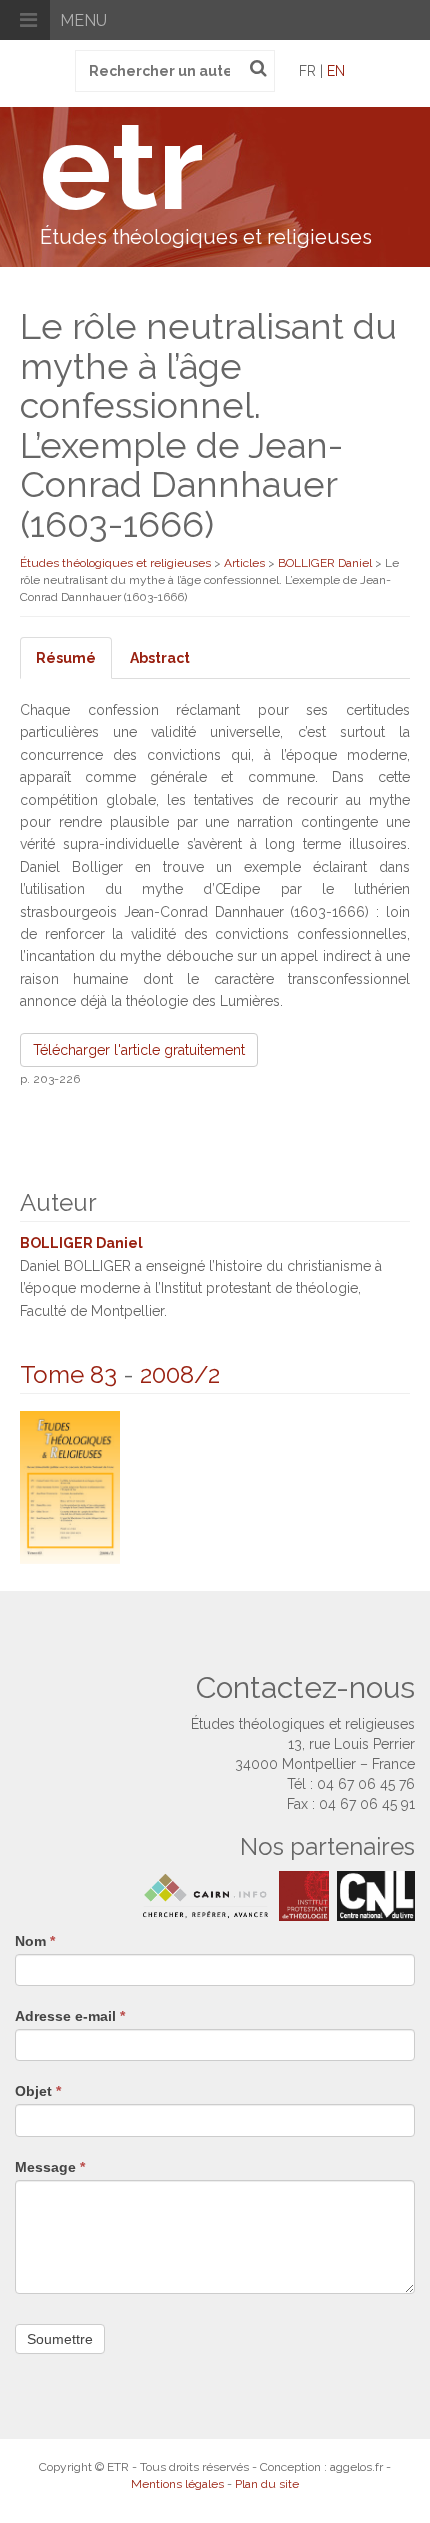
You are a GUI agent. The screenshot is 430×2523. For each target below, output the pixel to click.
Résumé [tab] (66, 658)
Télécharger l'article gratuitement (139, 1050)
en (336, 71)
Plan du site (267, 2484)
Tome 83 (68, 1374)
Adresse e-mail (70, 2016)
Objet (38, 2091)
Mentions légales (177, 2484)
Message (50, 2167)
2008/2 (180, 1374)
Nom (35, 1941)
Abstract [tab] (160, 658)
